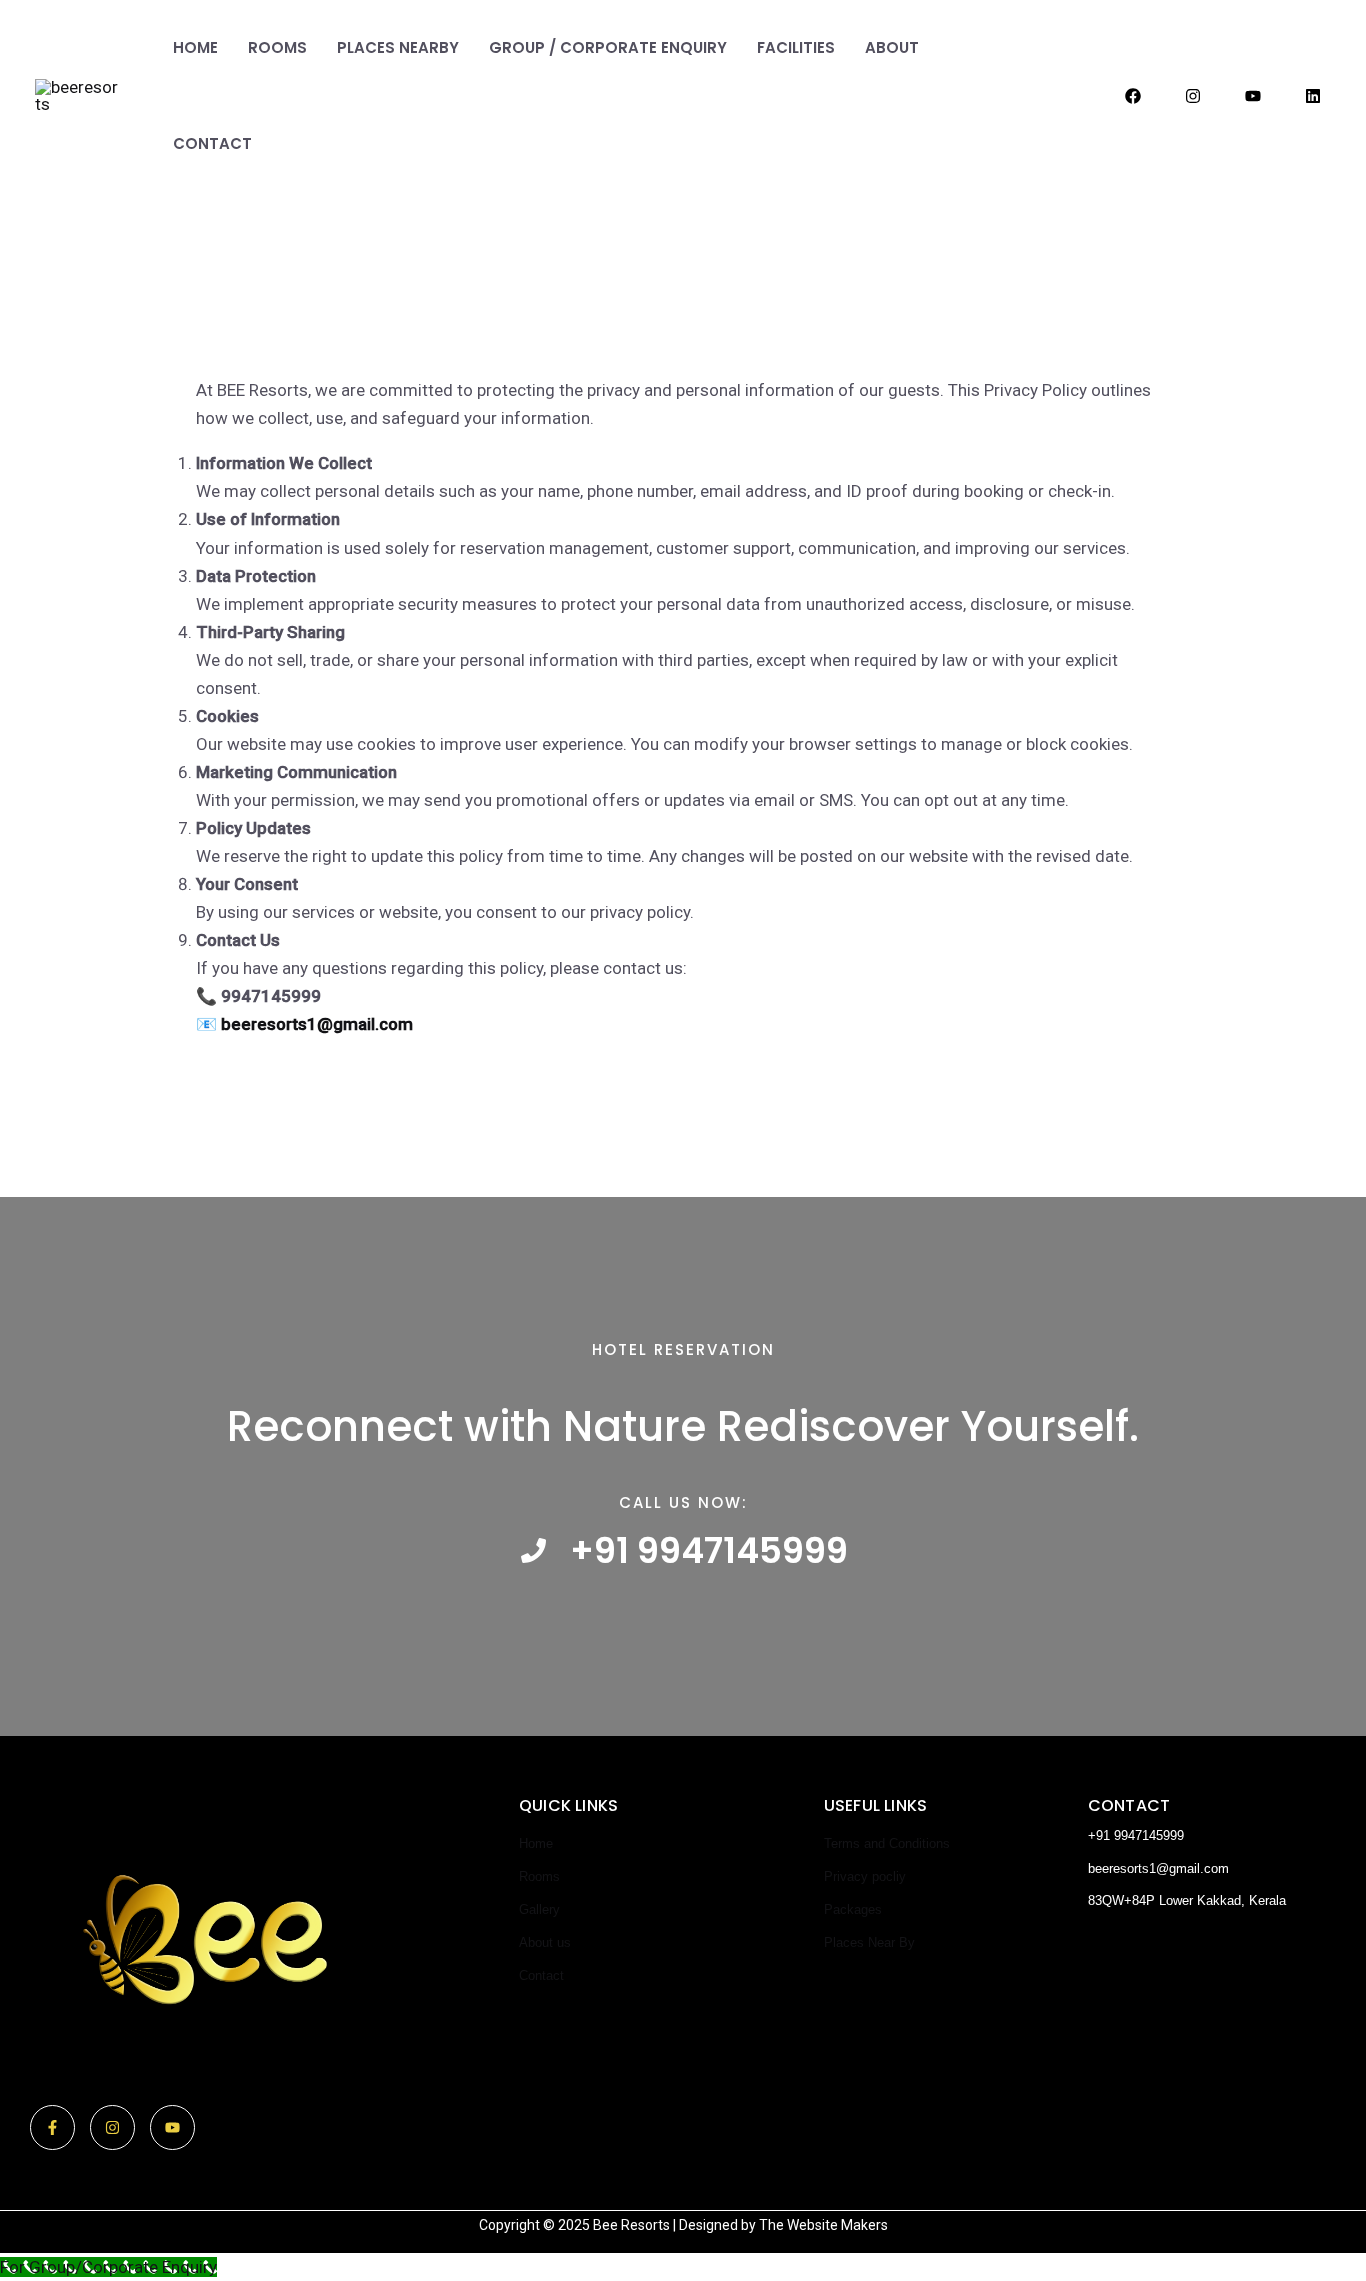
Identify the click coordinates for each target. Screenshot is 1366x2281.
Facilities (796, 47)
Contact (212, 143)
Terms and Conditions (887, 1843)
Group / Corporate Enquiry (608, 47)
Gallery (539, 1909)
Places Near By (869, 1942)
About (892, 47)
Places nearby (398, 47)
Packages (853, 1909)
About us (545, 1942)
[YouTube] (1253, 96)
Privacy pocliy (865, 1876)
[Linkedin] (1313, 96)
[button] (1032, 96)
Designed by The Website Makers (783, 2225)
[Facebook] (1133, 96)
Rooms (277, 47)
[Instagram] (1193, 96)
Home (195, 47)
